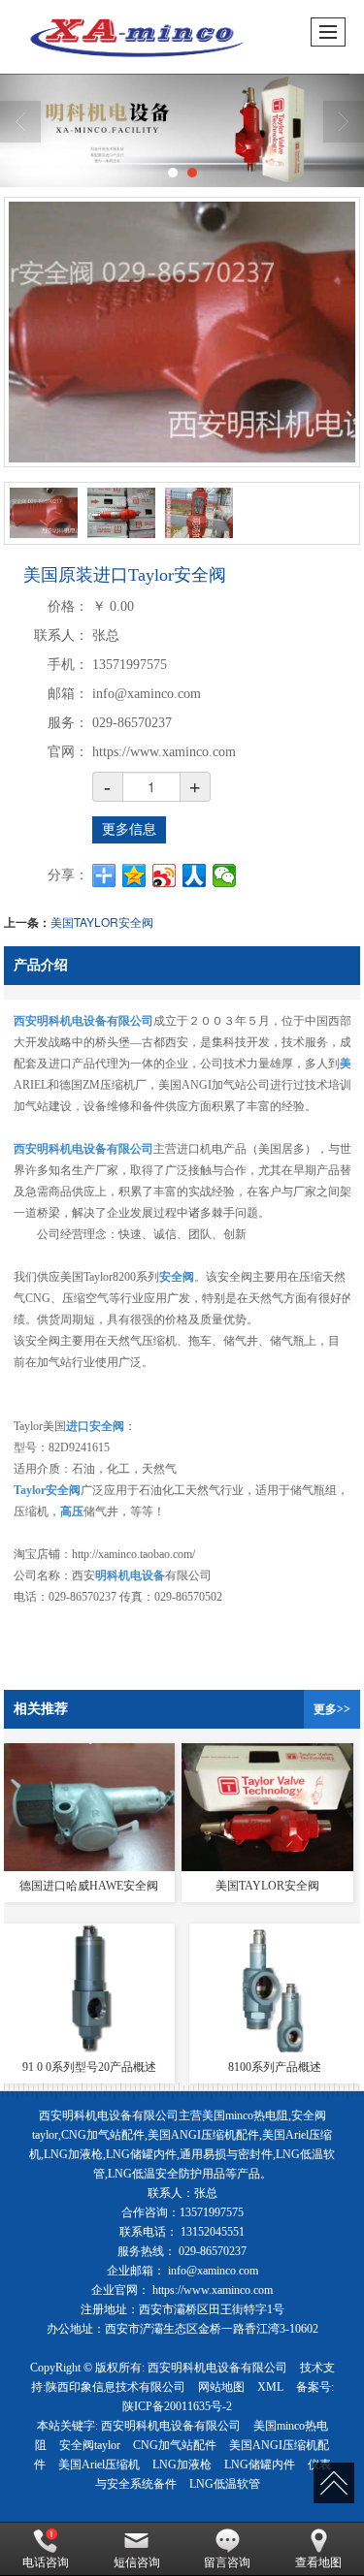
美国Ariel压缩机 (99, 2465)
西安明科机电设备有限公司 (217, 2368)
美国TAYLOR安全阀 (102, 922)
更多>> (332, 1709)
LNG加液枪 (182, 2465)
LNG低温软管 (225, 2484)
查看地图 (318, 2562)
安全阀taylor (90, 2445)
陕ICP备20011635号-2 (177, 2406)
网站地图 (221, 2387)
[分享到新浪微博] (165, 875)
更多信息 (129, 829)
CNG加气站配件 (175, 2445)
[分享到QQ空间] (134, 875)
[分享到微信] (225, 875)
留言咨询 (227, 2562)
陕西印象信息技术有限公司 (116, 2387)
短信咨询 (137, 2562)
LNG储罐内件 (260, 2465)
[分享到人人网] (195, 875)
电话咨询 (46, 2562)
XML (270, 2387)
